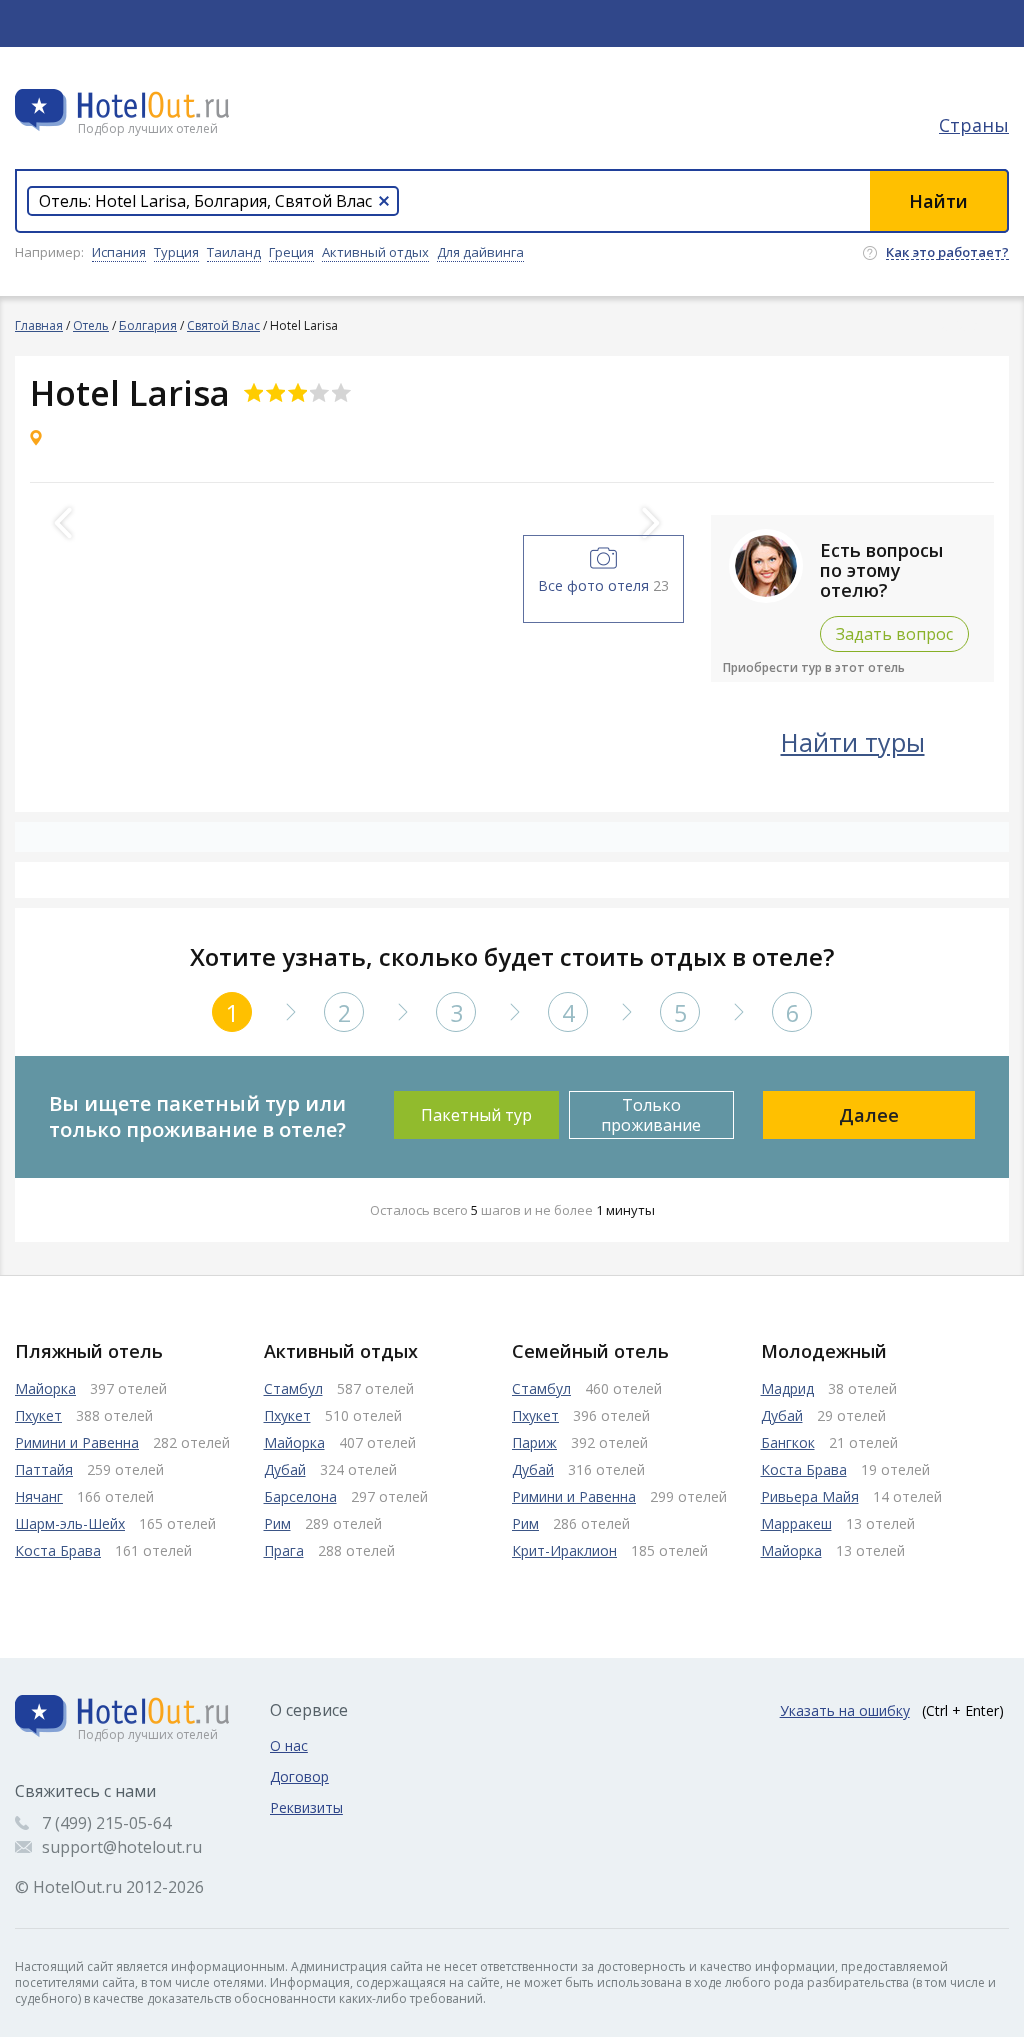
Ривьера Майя (810, 1496)
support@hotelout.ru (122, 1847)
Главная (39, 325)
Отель (91, 325)
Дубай (285, 1469)
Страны (974, 125)
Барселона (300, 1496)
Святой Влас (223, 325)
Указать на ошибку (845, 1710)
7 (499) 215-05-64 (106, 1823)
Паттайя (44, 1469)
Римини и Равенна (77, 1442)
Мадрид (787, 1388)
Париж (534, 1442)
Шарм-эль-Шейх (70, 1523)
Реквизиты (306, 1807)
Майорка (45, 1388)
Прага (284, 1550)
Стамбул (293, 1388)
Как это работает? (947, 253)
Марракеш (796, 1523)
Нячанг (39, 1496)
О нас (289, 1745)
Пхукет (38, 1415)
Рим (277, 1523)
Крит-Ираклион (564, 1550)
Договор (299, 1776)
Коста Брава (58, 1550)
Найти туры (853, 742)
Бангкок (788, 1442)
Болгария (148, 325)
